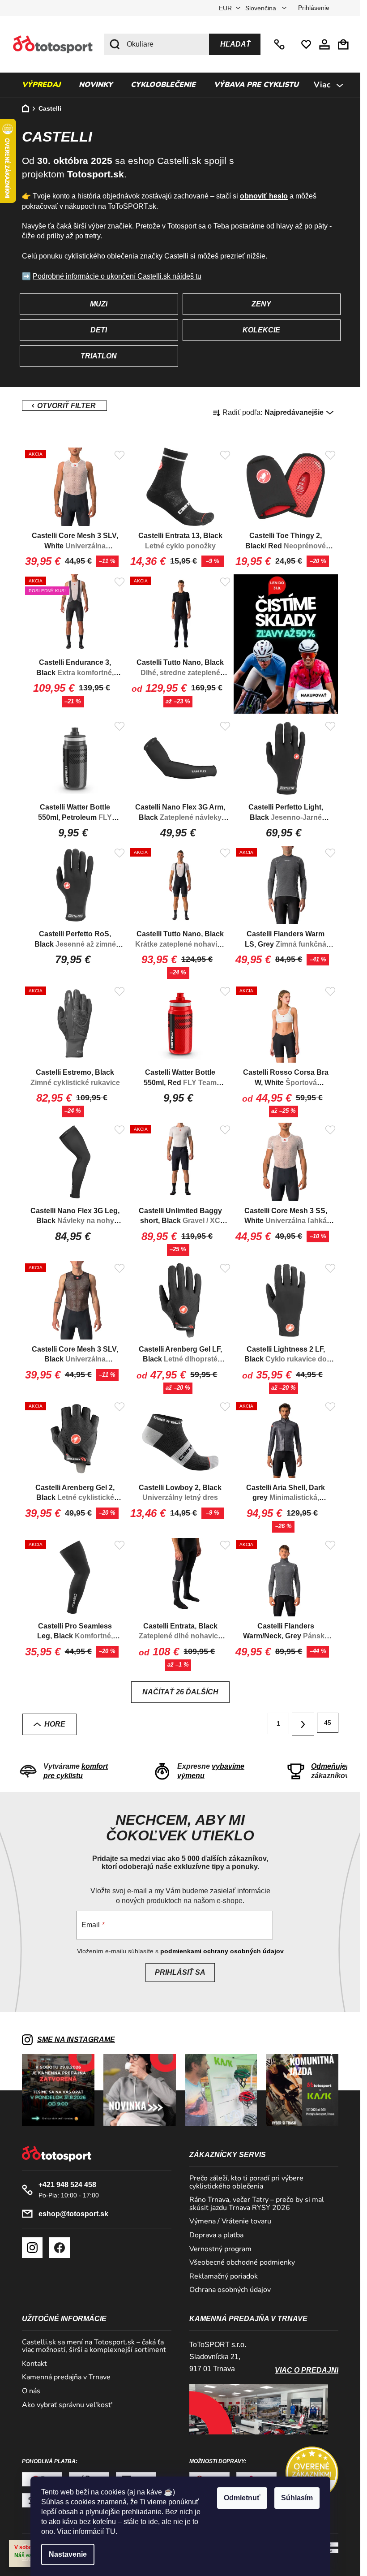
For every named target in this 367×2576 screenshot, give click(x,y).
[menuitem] (41, 85)
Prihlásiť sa (180, 1972)
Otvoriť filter (64, 406)
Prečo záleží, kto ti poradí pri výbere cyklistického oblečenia (246, 2182)
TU (111, 2531)
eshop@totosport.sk (73, 2214)
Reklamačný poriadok (224, 2277)
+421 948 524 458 (280, 44)
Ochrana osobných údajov (230, 2290)
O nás (31, 2391)
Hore (55, 1724)
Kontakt (34, 2364)
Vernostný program (220, 2249)
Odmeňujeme (334, 1766)
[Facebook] (60, 2248)
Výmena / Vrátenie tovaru (230, 2222)
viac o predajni (307, 2370)
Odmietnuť (242, 2498)
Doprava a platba (216, 2236)
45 (328, 1723)
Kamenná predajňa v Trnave (66, 2378)
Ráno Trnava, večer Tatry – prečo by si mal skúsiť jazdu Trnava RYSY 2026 (257, 2204)
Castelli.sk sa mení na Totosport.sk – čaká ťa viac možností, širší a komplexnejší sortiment (94, 2346)
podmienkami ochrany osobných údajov (222, 1951)
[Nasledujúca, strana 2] (303, 1724)
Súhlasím (297, 2498)
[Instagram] (32, 2248)
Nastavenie (68, 2554)
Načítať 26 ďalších (180, 1692)
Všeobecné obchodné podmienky (242, 2263)
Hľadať (235, 44)
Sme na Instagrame (76, 2040)
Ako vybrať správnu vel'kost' (67, 2405)
